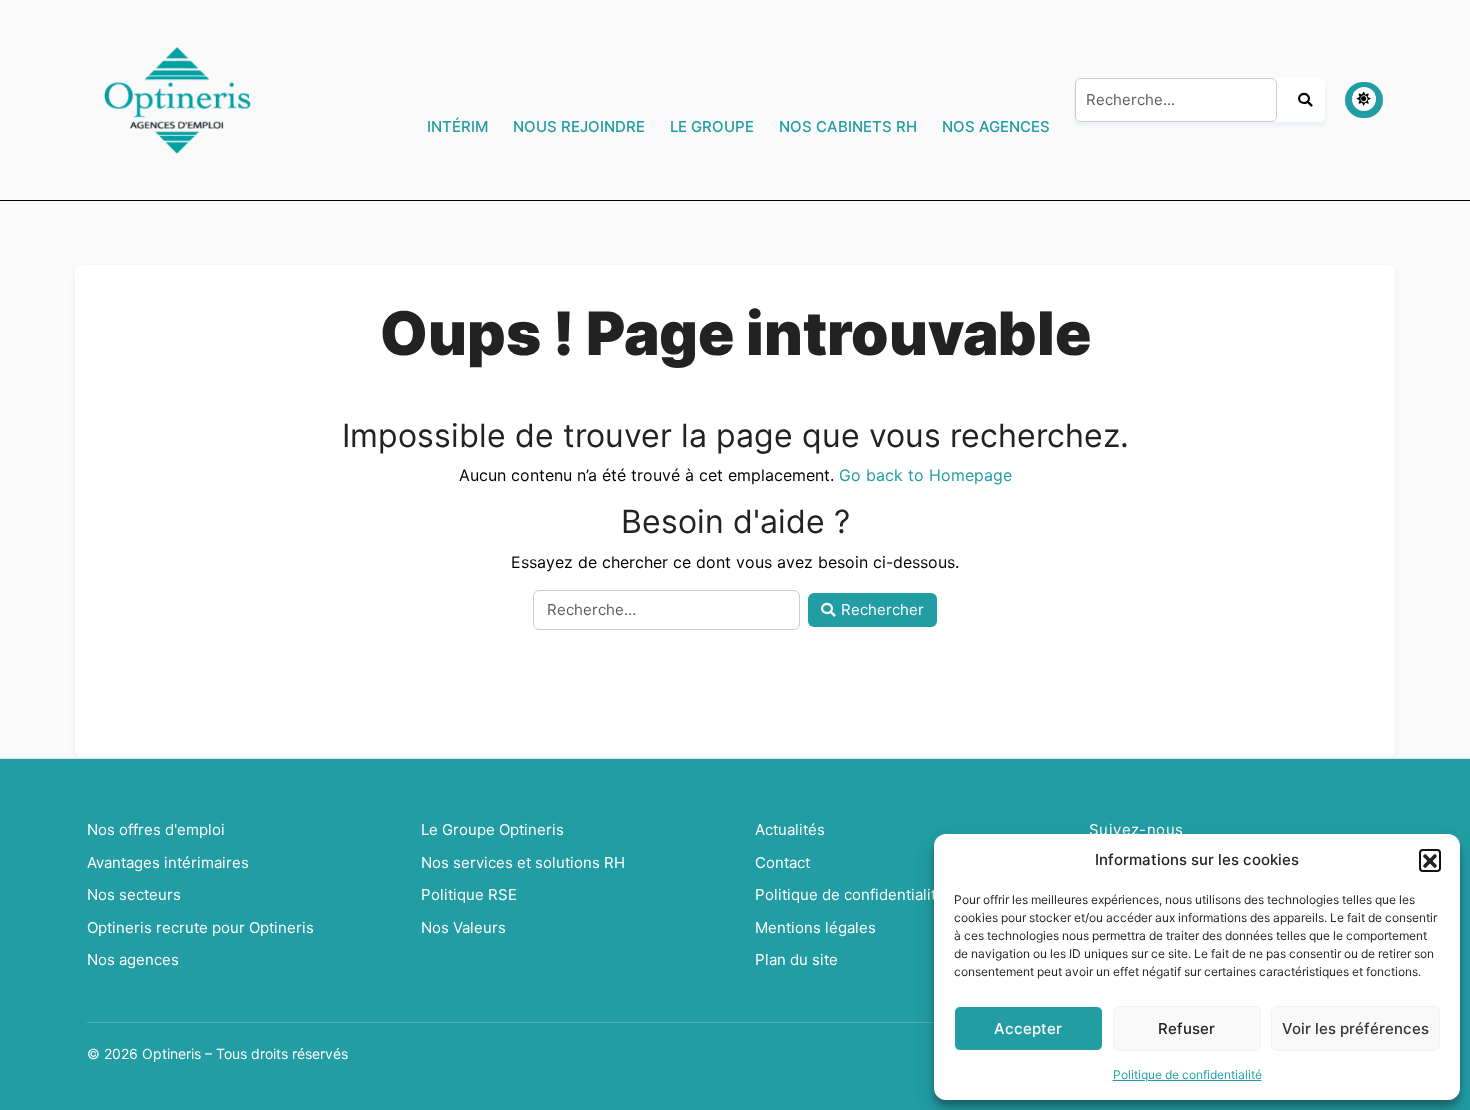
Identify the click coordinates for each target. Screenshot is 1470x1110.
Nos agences (996, 126)
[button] (1430, 860)
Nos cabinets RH (848, 126)
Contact (782, 862)
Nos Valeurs (463, 927)
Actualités (790, 829)
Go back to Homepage (925, 475)
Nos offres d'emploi (156, 829)
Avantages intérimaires (168, 862)
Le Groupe (712, 126)
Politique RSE (469, 894)
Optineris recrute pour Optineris (200, 927)
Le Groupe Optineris (492, 829)
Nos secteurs (134, 894)
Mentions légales (815, 927)
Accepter (1028, 1028)
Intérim (457, 126)
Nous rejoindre (579, 126)
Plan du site (796, 959)
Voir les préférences (1355, 1028)
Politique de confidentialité (1187, 1074)
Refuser (1186, 1028)
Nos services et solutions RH (523, 862)
